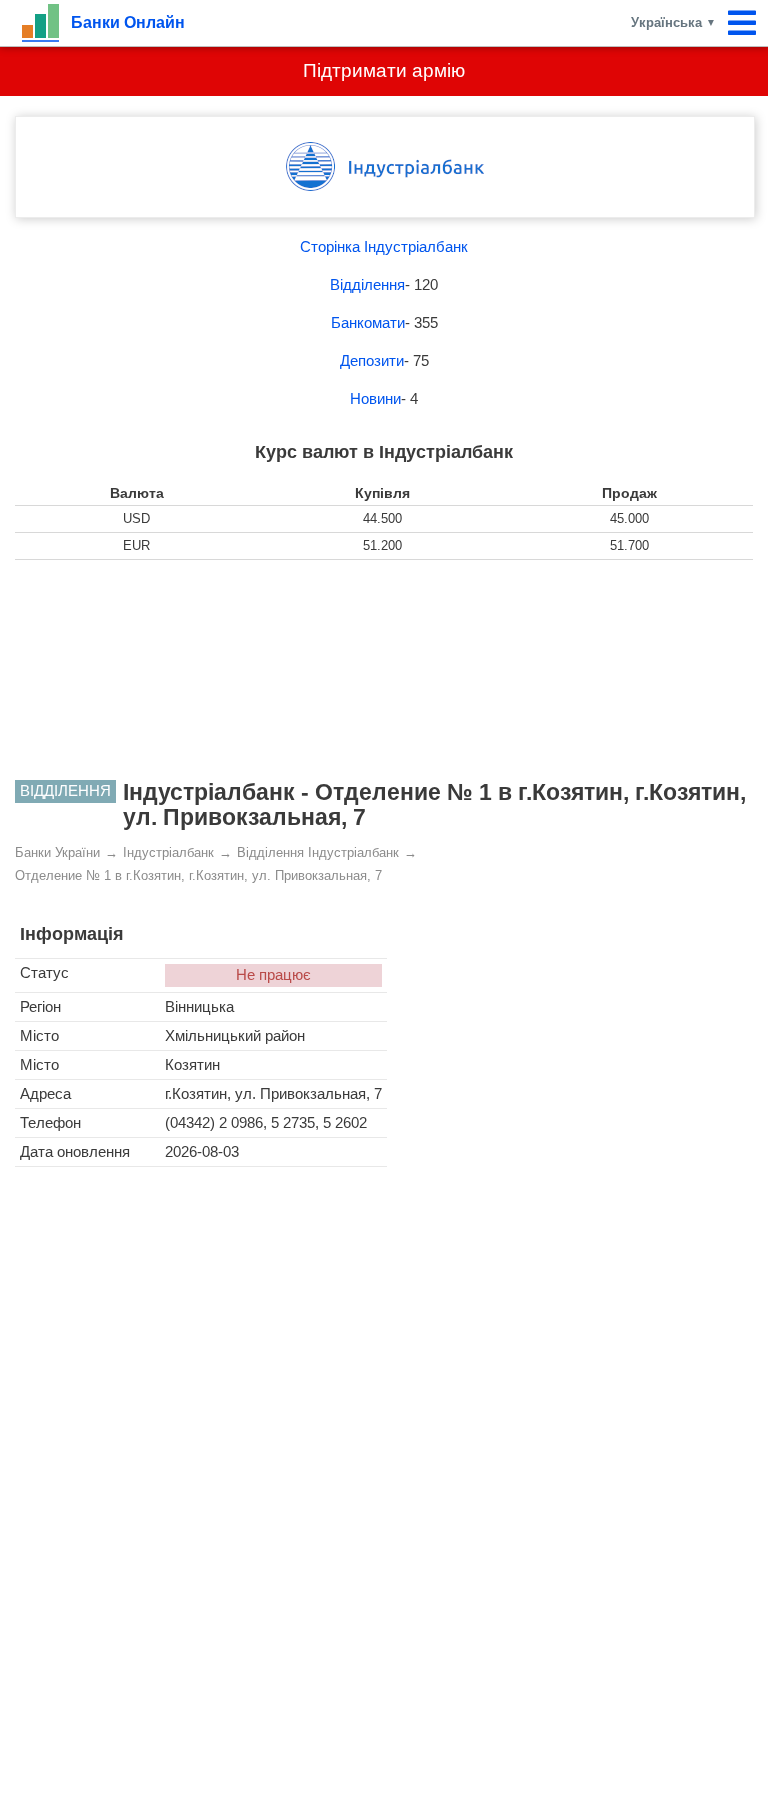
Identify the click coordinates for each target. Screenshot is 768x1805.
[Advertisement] (384, 670)
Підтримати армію (384, 70)
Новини (375, 398)
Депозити (372, 360)
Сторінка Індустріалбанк (384, 246)
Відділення (367, 284)
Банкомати (368, 322)
